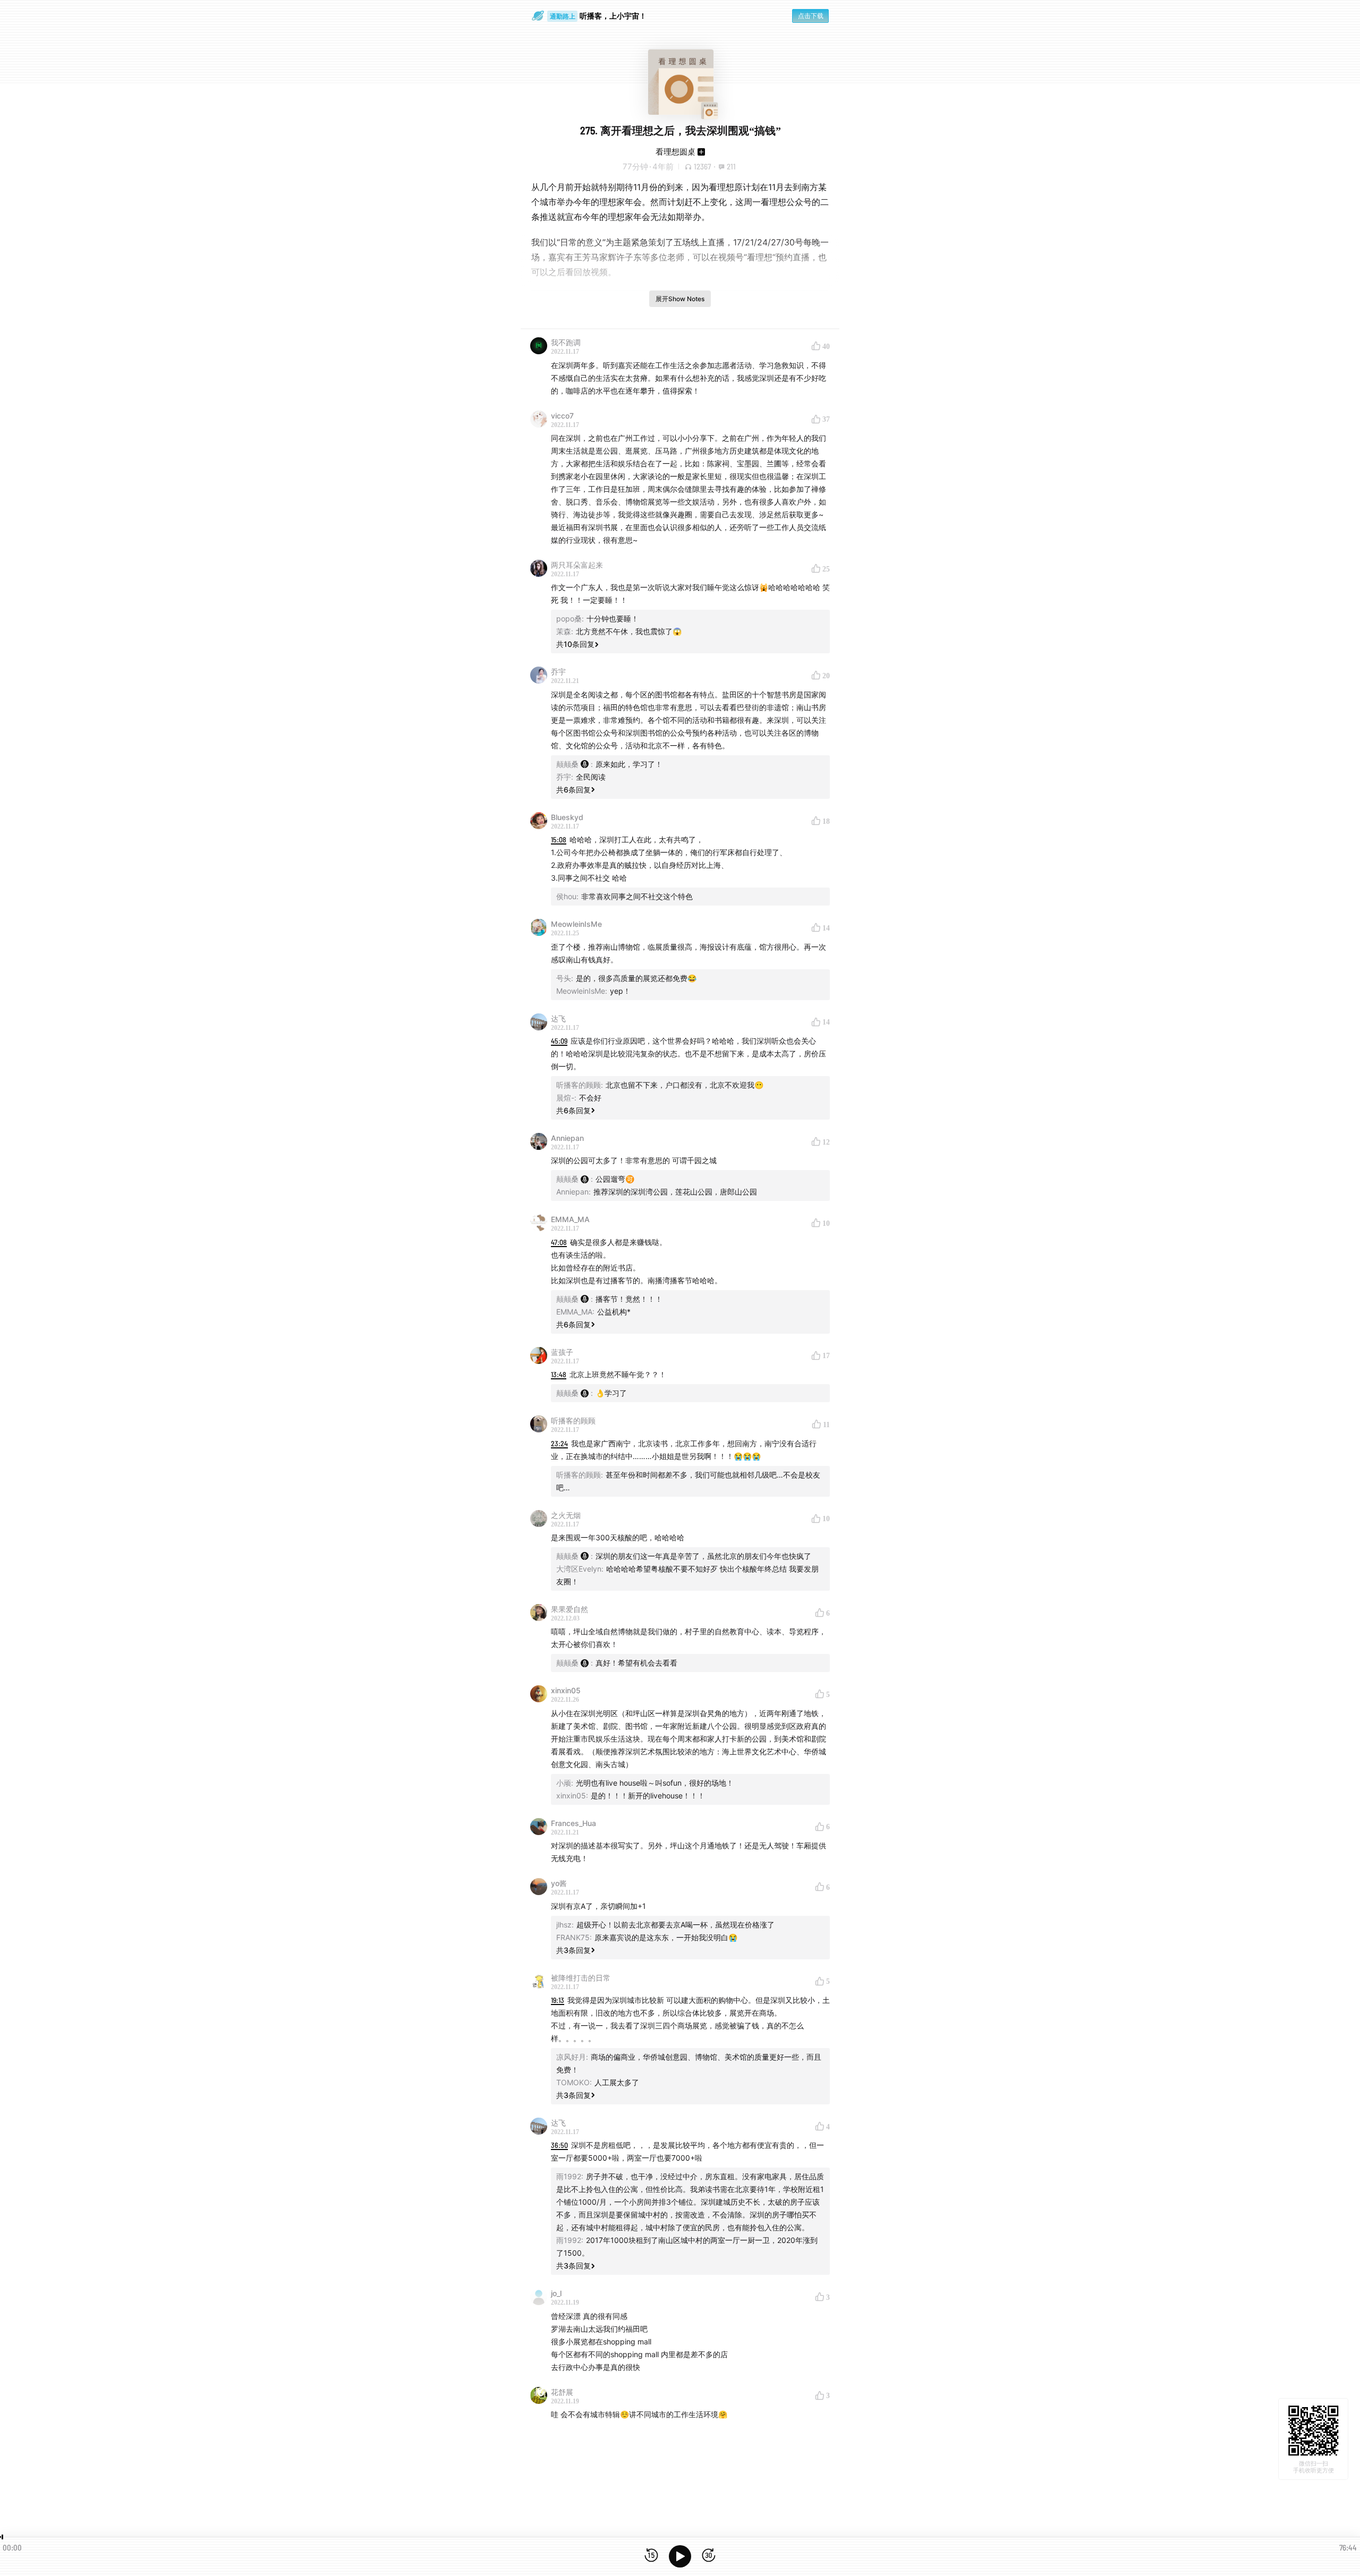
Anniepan (567, 1138)
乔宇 (558, 672)
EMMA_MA (570, 1219)
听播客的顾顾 (573, 1421)
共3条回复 (573, 1950)
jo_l (556, 2293)
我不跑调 (566, 342)
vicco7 (562, 416)
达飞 (558, 1018)
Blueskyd (567, 817)
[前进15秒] (709, 2556)
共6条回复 (573, 790)
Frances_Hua (573, 1823)
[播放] (680, 2556)
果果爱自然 (569, 1609)
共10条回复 (575, 644)
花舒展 (562, 2392)
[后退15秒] (651, 2556)
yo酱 (559, 1883)
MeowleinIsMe (576, 924)
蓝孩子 (562, 1352)
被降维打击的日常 (581, 1978)
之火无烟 (566, 1515)
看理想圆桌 (675, 152)
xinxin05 (566, 1690)
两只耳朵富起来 (577, 565)
